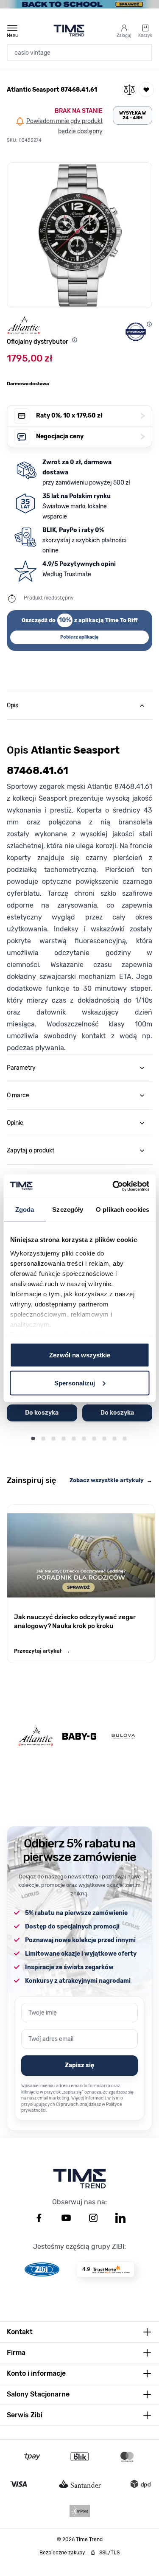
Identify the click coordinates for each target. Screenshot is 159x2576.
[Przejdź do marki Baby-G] (79, 1736)
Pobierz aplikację (79, 637)
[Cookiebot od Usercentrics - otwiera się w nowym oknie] (113, 1186)
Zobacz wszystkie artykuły (111, 1480)
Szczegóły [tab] (68, 1210)
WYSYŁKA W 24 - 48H (132, 115)
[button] (79, 235)
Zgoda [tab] (25, 1210)
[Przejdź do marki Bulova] (123, 1736)
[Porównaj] (129, 90)
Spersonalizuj (75, 1383)
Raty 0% (91, 416)
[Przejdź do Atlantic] (36, 1736)
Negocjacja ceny (91, 436)
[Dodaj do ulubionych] (146, 90)
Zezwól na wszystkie (80, 1355)
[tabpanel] (79, 887)
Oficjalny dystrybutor (38, 342)
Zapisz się (79, 2065)
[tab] (79, 706)
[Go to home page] (69, 31)
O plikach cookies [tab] (123, 1210)
